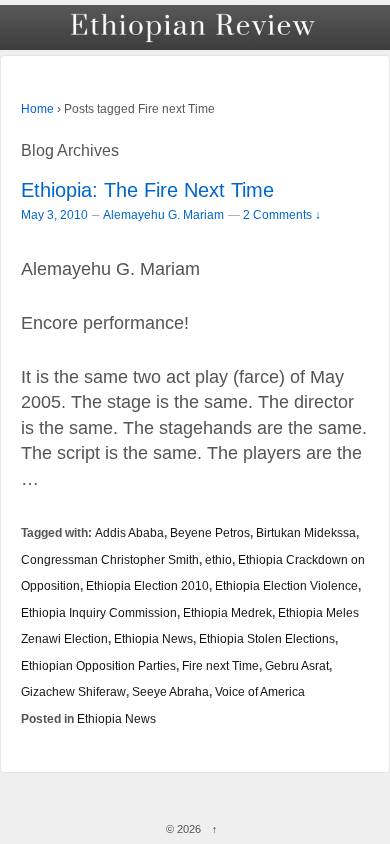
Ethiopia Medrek (227, 612)
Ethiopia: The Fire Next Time (147, 190)
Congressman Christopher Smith (110, 559)
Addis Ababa (129, 532)
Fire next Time (220, 665)
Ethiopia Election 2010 (147, 585)
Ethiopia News (153, 638)
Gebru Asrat (297, 665)
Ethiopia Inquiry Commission (99, 612)
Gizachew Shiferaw (73, 691)
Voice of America (260, 691)
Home (37, 109)
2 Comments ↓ (282, 214)
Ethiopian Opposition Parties (98, 665)
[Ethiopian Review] (195, 27)
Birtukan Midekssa (306, 532)
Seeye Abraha (170, 691)
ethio (218, 559)
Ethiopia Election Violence (286, 585)
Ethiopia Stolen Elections (267, 638)
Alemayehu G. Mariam (163, 215)
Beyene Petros (210, 532)
